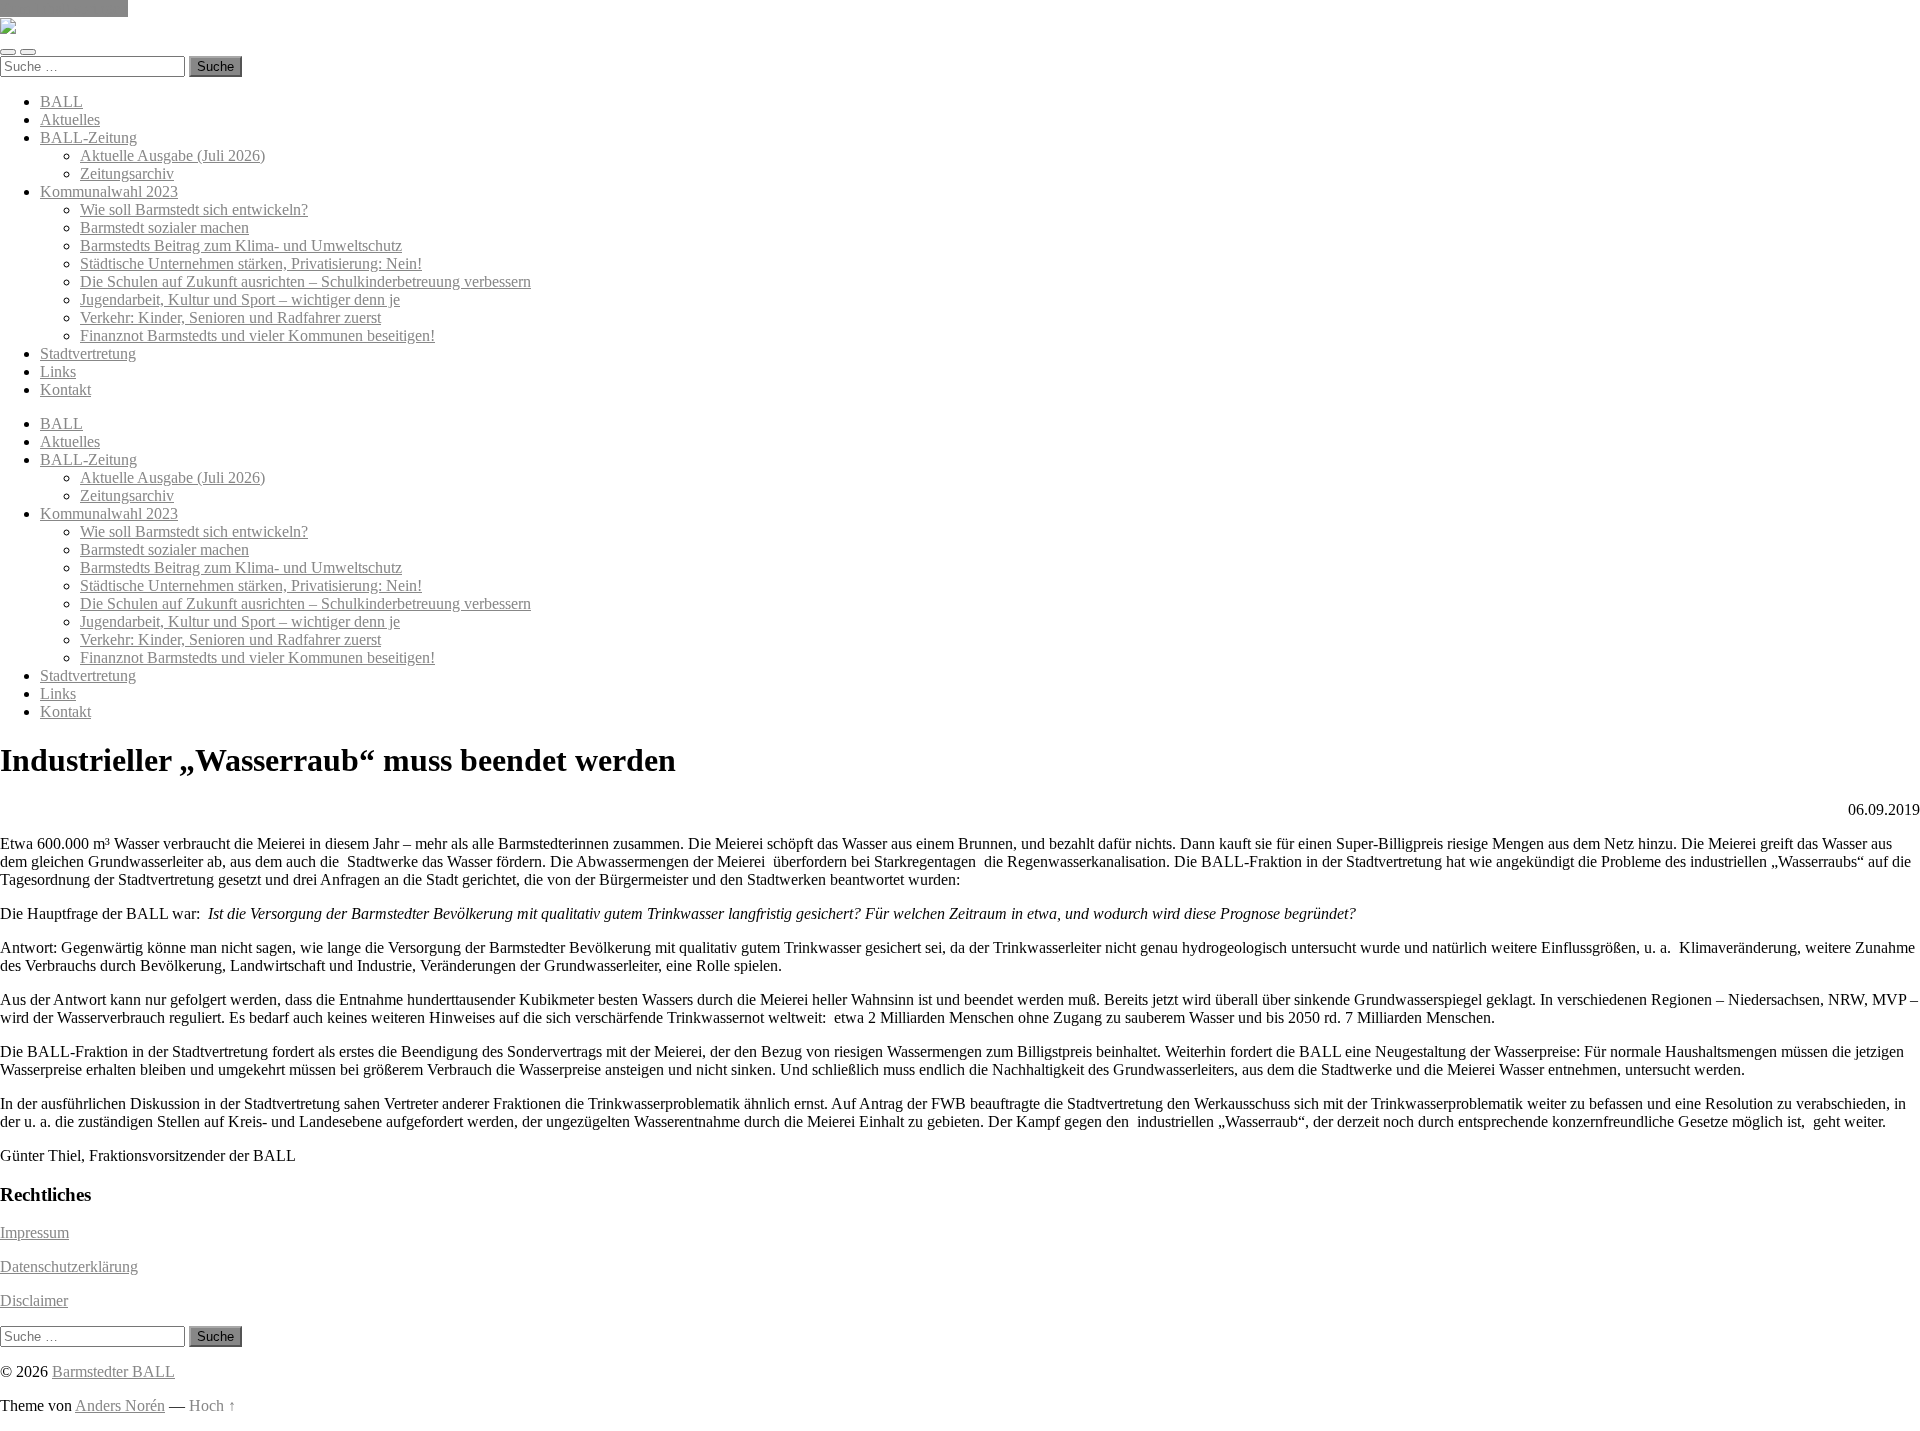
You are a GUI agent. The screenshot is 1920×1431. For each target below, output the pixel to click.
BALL (61, 101)
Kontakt (65, 389)
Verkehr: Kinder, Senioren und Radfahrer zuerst (230, 317)
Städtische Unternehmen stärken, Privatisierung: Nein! (251, 263)
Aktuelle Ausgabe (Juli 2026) (172, 155)
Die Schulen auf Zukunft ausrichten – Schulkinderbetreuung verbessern (305, 281)
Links (58, 371)
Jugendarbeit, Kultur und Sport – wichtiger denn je (240, 299)
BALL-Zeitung (88, 137)
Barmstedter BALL (113, 1371)
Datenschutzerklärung (69, 1266)
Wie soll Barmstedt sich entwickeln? (194, 209)
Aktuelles (70, 119)
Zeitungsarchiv (127, 173)
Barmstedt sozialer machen (164, 227)
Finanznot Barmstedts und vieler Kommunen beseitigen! (257, 335)
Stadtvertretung (88, 353)
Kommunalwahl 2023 (109, 191)
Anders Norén (120, 1405)
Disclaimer (34, 1300)
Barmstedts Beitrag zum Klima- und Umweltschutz (241, 245)
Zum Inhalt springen (64, 8)
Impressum (34, 1232)
